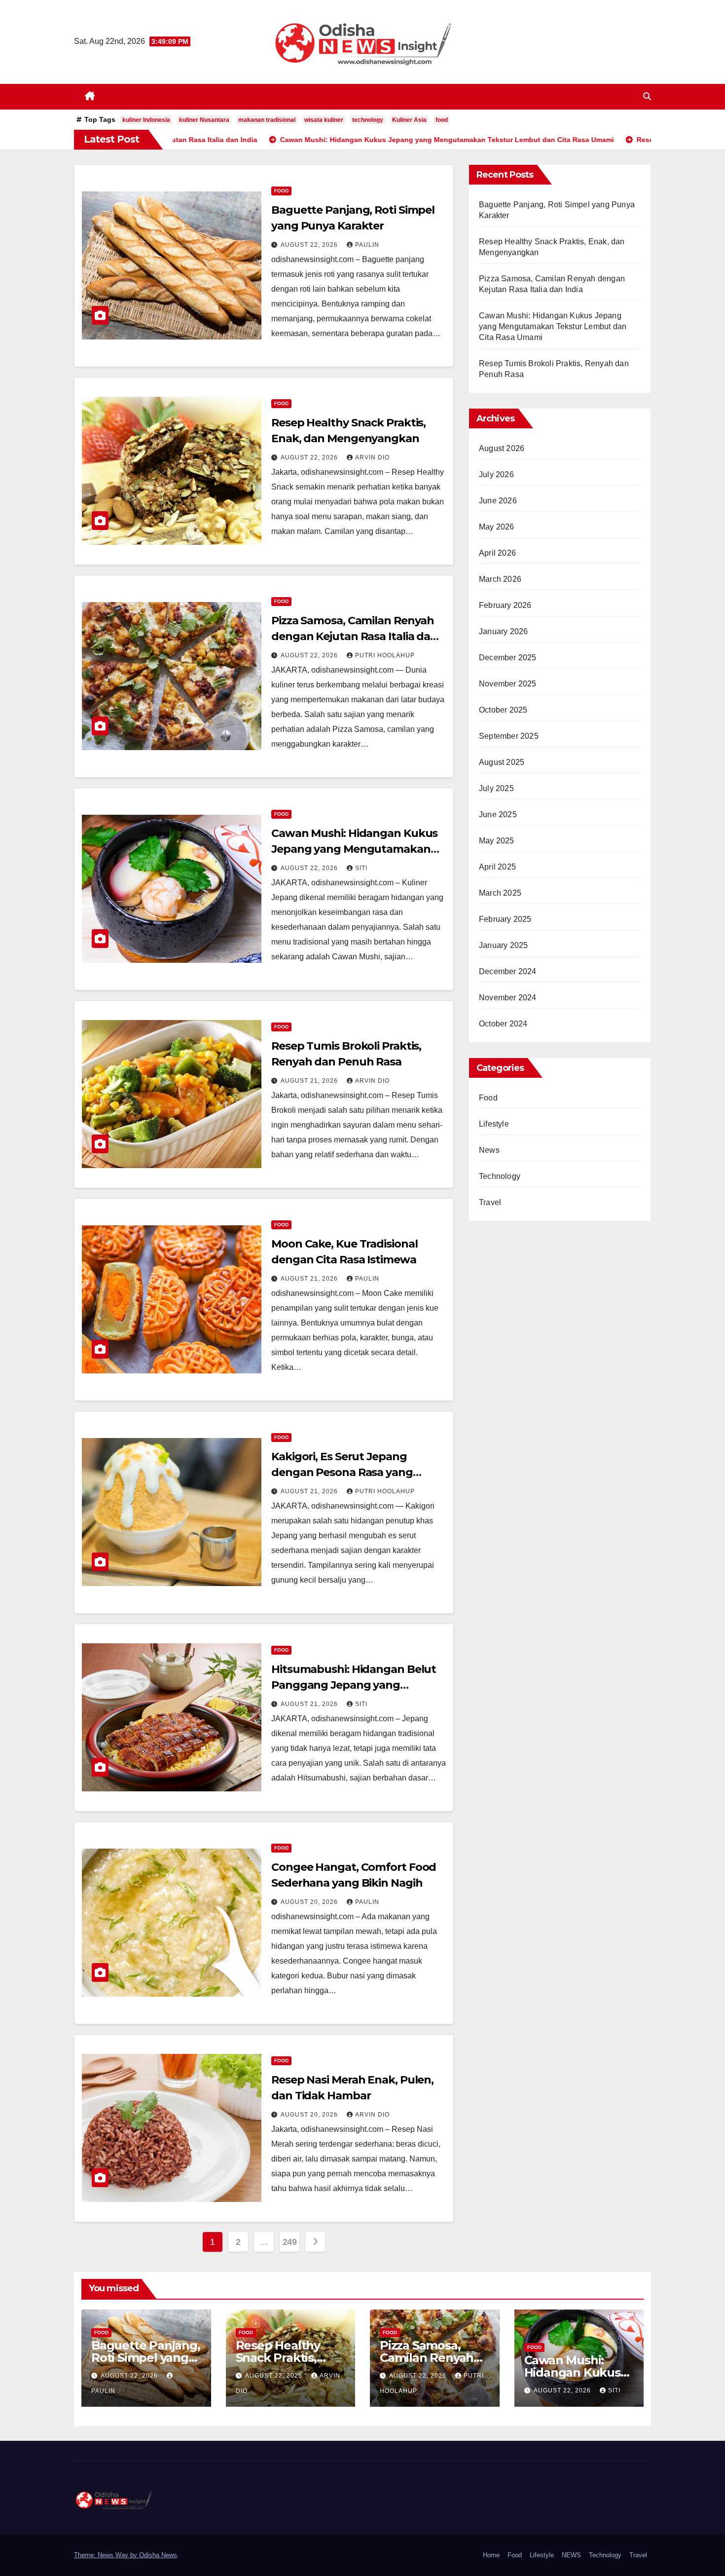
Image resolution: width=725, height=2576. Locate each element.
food (442, 120)
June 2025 (498, 814)
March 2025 (500, 893)
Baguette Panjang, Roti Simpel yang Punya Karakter (146, 2358)
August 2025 (502, 762)
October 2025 (503, 710)
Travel (490, 1202)
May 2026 (497, 527)
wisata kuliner (324, 120)
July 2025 (496, 788)
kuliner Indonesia (146, 120)
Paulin (367, 245)
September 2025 (509, 736)
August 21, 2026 (310, 1081)
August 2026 (502, 448)
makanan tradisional (267, 120)
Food (281, 191)
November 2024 (508, 998)
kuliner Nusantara (204, 120)
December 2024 (508, 971)
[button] (647, 96)
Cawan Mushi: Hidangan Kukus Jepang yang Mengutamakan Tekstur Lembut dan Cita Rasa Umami (553, 326)
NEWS (571, 2555)
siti (361, 868)
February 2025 (505, 919)
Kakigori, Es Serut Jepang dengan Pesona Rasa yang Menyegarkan (342, 1472)
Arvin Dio (372, 457)
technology (368, 120)
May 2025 (497, 841)
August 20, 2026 (310, 1902)
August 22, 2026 (310, 245)
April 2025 (497, 867)
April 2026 (497, 553)
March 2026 (500, 579)
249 (290, 2242)
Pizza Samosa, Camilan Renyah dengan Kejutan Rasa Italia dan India (354, 636)
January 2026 (503, 631)
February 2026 (505, 605)
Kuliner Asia (409, 120)
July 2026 (496, 474)
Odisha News (158, 2555)
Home (491, 2555)
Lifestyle (494, 1124)
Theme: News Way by (107, 2555)
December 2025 (508, 658)
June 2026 (498, 501)
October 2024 (503, 1024)
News (489, 1150)
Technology (500, 1176)
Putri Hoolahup (385, 655)
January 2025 (503, 945)
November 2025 (508, 684)
